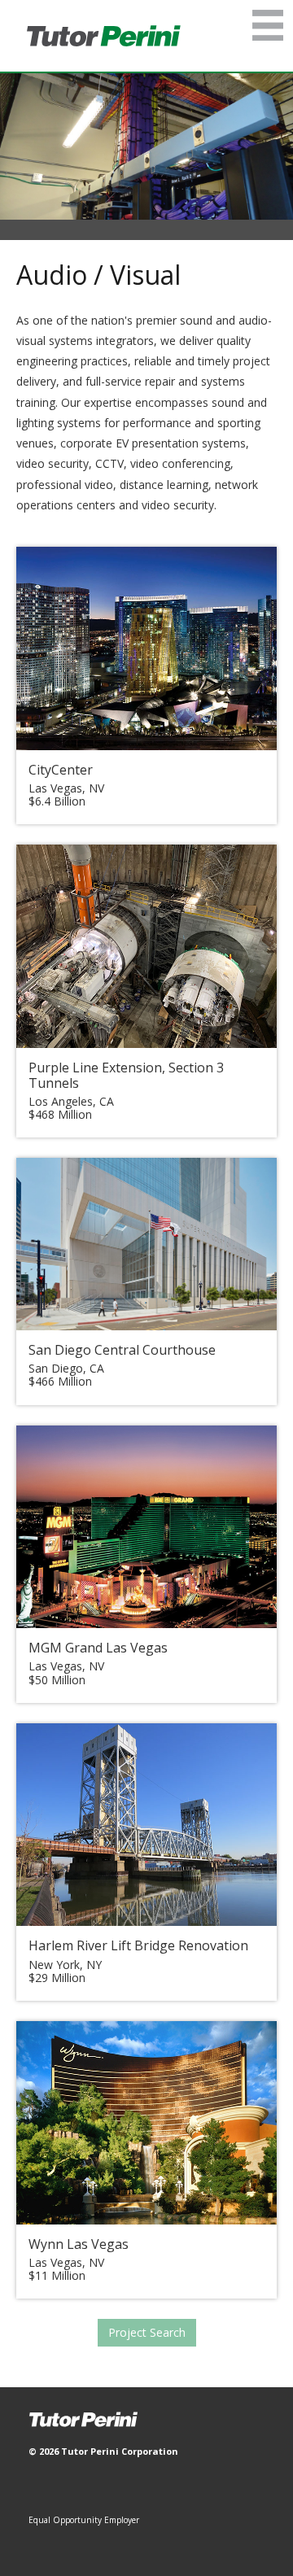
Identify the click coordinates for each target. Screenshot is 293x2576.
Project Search (147, 2332)
